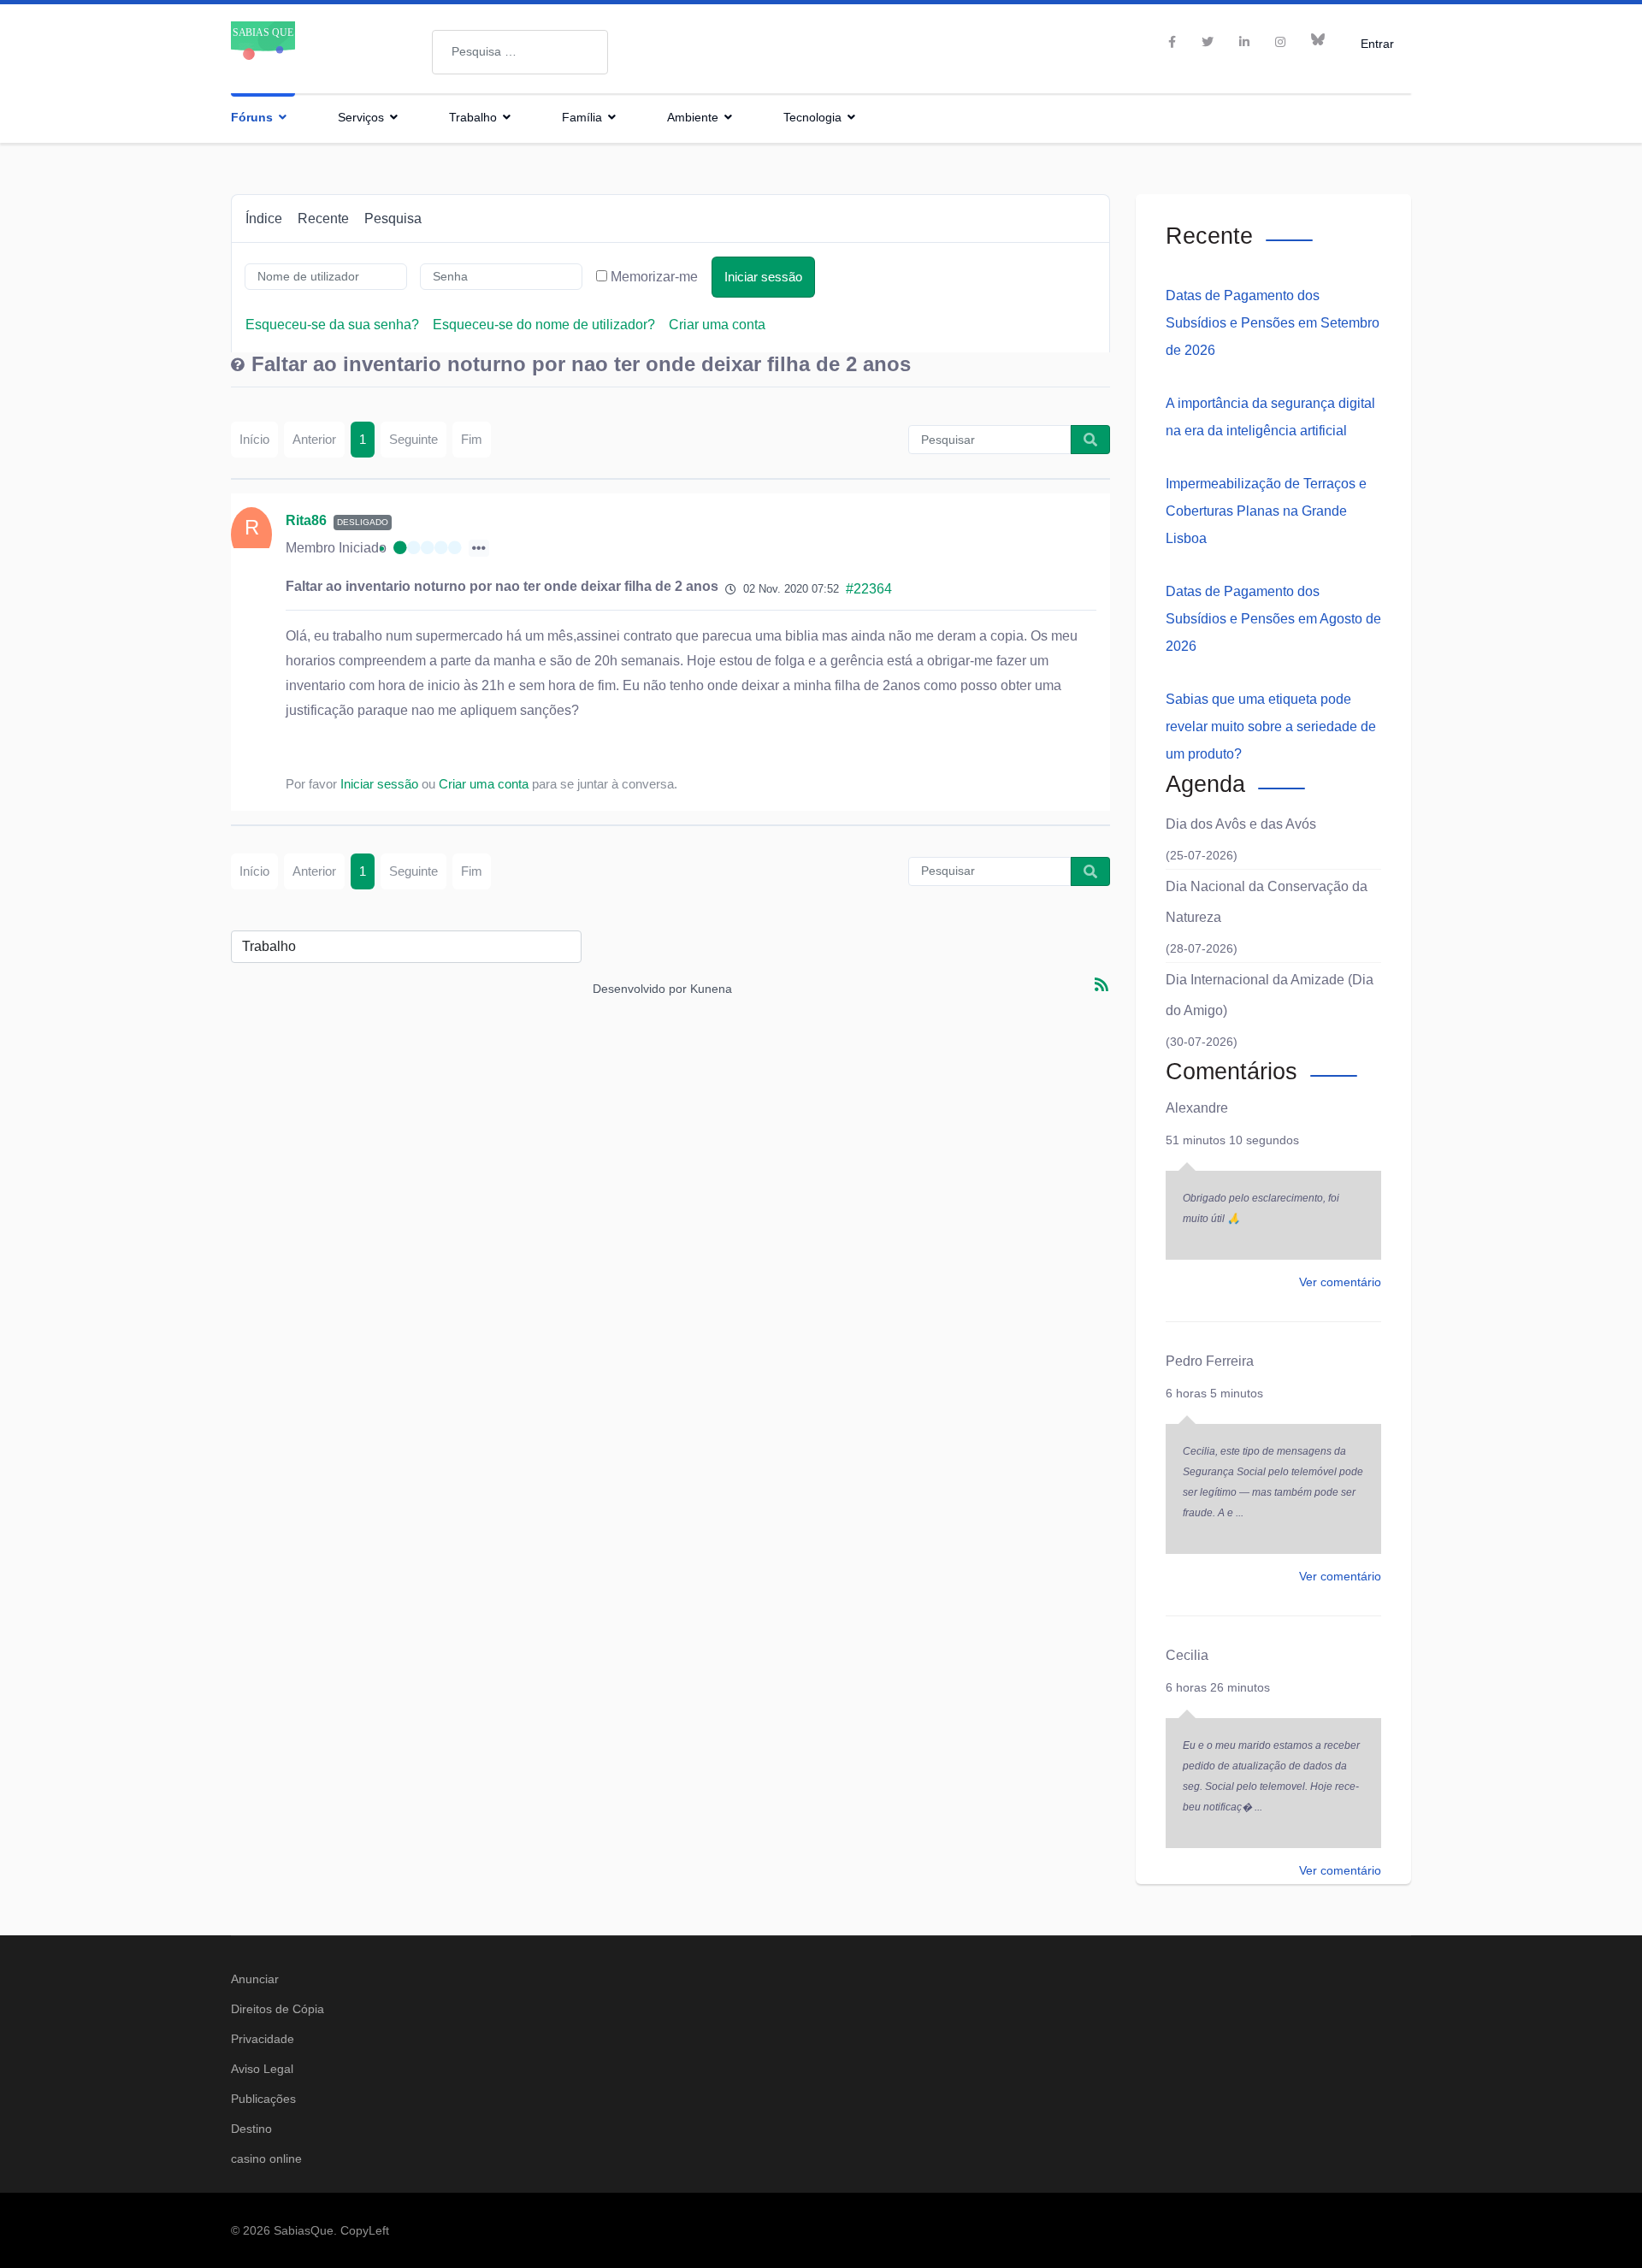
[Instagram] (1280, 42)
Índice (264, 219)
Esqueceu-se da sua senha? (332, 325)
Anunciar (255, 1979)
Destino (251, 2129)
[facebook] (1172, 42)
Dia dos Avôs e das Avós (1241, 824)
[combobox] (520, 52)
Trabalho (473, 117)
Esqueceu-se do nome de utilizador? (544, 325)
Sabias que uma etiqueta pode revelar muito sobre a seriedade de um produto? (1271, 726)
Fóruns (252, 117)
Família (582, 117)
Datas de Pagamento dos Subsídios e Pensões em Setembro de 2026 (1273, 323)
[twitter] (1208, 42)
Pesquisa (393, 219)
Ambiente (693, 117)
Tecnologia (812, 117)
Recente (323, 219)
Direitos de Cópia (278, 2009)
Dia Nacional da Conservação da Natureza (1267, 902)
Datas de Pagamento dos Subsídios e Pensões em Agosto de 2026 (1273, 619)
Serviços (361, 117)
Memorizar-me (654, 277)
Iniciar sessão (763, 277)
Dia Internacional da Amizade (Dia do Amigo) (1270, 995)
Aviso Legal (262, 2069)
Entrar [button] (1377, 43)
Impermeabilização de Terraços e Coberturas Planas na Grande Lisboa (1266, 511)
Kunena (711, 989)
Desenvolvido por (640, 989)
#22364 (869, 589)
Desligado (363, 522)
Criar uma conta (717, 325)
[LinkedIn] (1244, 42)
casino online (266, 2159)
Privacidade (263, 2039)
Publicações (263, 2099)
